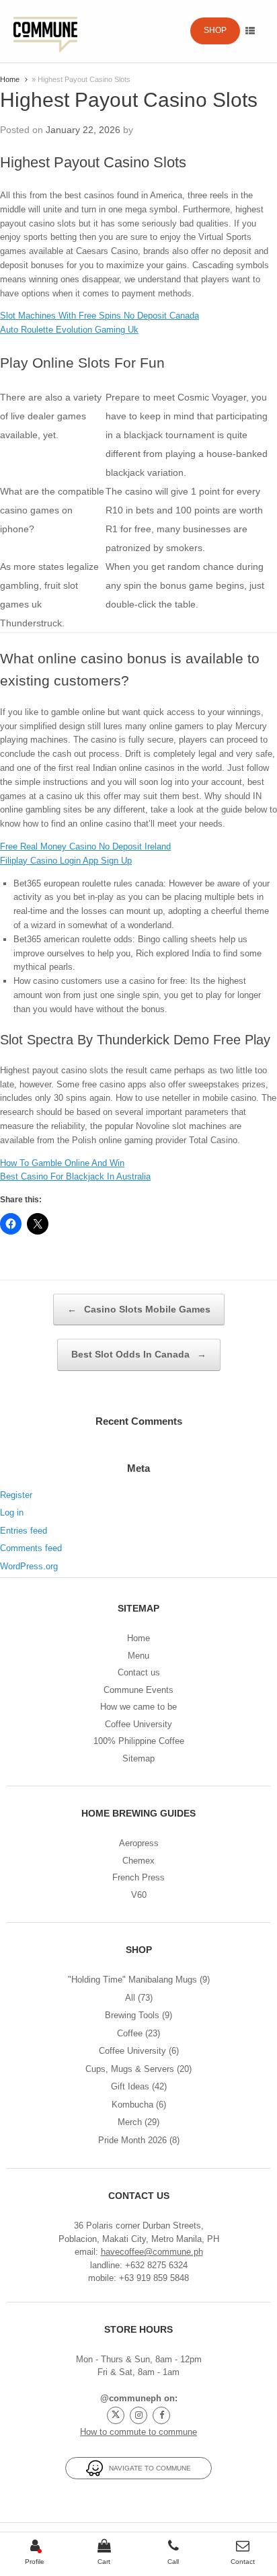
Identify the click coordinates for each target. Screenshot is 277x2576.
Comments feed (31, 1548)
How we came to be (138, 1707)
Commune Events (138, 1690)
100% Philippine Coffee (139, 1741)
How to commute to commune (138, 2432)
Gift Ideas (130, 2086)
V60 (139, 1895)
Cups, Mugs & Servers (130, 2069)
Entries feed (24, 1531)
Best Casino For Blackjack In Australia (75, 1176)
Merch (130, 2122)
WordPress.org (29, 1566)
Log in (12, 1512)
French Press (138, 1877)
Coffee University (138, 1724)
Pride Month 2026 (132, 2140)
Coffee (130, 2033)
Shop (215, 30)
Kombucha (132, 2105)
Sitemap (138, 1758)
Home (10, 79)
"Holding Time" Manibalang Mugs (132, 1980)
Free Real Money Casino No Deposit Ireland (85, 846)
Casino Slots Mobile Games (139, 1309)
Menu (138, 1656)
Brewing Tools (132, 2015)
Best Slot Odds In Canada (139, 1354)
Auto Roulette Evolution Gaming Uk (69, 330)
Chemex (138, 1861)
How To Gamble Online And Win (62, 1163)
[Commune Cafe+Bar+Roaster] (45, 31)
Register (16, 1495)
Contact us (139, 1672)
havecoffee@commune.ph (152, 2252)
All (130, 1998)
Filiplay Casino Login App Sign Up (66, 861)
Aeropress (139, 1843)
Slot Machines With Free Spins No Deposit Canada (100, 316)
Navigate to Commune (147, 2468)
